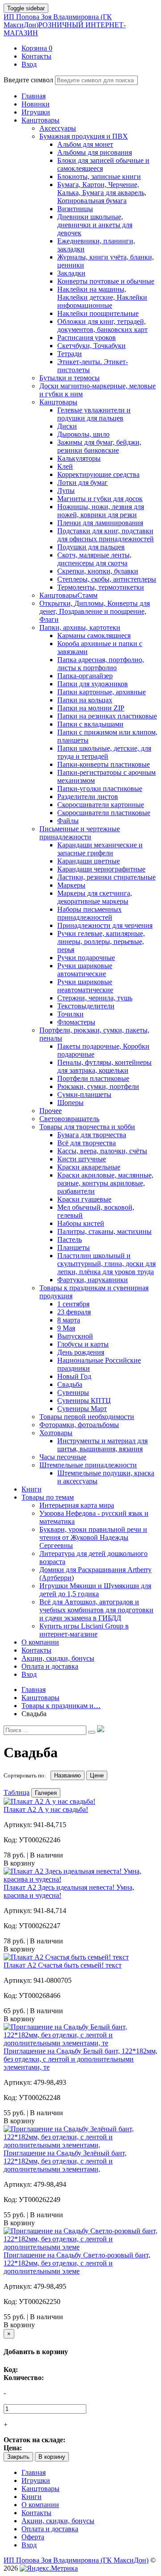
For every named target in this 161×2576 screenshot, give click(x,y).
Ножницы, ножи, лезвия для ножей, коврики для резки (101, 511)
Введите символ (28, 80)
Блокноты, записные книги (99, 176)
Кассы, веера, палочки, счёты (102, 1151)
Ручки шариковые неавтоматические (85, 986)
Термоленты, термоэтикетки (101, 587)
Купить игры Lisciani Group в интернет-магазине (84, 1630)
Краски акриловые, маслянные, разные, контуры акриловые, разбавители (105, 1183)
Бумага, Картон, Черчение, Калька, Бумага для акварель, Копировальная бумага (102, 193)
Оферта (33, 2537)
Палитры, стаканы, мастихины (104, 1231)
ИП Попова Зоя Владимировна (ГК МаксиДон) (65, 25)
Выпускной (75, 1336)
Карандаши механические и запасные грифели (100, 849)
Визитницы (75, 209)
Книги (32, 2497)
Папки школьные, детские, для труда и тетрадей (104, 752)
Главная (34, 2472)
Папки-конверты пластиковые (104, 764)
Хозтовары (56, 1433)
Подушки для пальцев (91, 547)
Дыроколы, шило (83, 434)
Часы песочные (63, 1457)
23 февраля (74, 1312)
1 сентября (73, 1304)
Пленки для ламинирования (100, 523)
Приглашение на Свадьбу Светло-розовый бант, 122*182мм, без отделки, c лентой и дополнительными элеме (77, 2263)
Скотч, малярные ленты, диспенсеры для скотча (94, 559)
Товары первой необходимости (87, 1417)
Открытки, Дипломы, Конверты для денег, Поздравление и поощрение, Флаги (95, 611)
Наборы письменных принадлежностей (89, 913)
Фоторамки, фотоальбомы (79, 1425)
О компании (40, 2505)
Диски (67, 426)
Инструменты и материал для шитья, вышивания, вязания (102, 1445)
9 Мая (66, 1328)
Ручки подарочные (86, 958)
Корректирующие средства (98, 474)
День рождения (81, 1352)
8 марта (69, 1320)
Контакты (36, 2513)
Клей (65, 466)
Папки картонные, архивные (102, 692)
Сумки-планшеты (84, 1095)
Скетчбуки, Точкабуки (91, 346)
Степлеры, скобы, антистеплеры (107, 579)
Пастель (70, 1239)
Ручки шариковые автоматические (85, 970)
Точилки (70, 1014)
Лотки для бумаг (83, 482)
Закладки (71, 273)
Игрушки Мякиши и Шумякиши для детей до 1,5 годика (95, 1590)
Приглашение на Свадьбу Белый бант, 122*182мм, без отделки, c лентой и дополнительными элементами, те (80, 2059)
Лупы (66, 491)
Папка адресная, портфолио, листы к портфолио (101, 664)
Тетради (70, 354)
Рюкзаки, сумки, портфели (98, 1086)
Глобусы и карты (83, 1344)
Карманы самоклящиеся (94, 635)
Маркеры (71, 885)
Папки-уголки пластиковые (100, 789)
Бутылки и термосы (70, 378)
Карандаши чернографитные (101, 869)
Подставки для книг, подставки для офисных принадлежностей (106, 535)
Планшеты (74, 1248)
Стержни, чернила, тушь (95, 998)
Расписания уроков (87, 338)
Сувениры (73, 1392)
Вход (29, 2545)
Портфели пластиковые (93, 1078)
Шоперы (70, 1103)
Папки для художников (93, 684)
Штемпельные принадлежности (88, 1465)
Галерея (46, 1793)
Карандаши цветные (89, 861)
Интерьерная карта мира (77, 1505)
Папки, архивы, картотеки (80, 627)
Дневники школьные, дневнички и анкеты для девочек (95, 225)
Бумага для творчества (92, 1135)
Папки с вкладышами (90, 724)
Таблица (17, 1792)
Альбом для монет (85, 144)
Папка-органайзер (85, 676)
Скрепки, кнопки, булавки (98, 571)
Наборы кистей (81, 1223)
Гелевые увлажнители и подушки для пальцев (94, 414)
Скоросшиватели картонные (101, 805)
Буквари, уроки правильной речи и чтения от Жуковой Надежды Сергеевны (93, 1537)
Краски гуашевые (84, 1199)
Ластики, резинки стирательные (106, 877)
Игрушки (36, 2480)
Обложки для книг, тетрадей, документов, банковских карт (102, 325)
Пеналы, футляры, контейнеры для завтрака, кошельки (104, 1066)
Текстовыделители (86, 1006)
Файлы (68, 821)
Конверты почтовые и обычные (106, 281)
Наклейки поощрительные (98, 313)
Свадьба (70, 1384)
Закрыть (18, 2457)
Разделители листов (88, 797)
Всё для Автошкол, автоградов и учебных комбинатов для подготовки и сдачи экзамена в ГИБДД (96, 1610)
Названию (68, 1775)
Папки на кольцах (85, 700)
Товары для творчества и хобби (87, 1127)
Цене (97, 1775)
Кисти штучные (82, 1159)
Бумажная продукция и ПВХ (84, 136)
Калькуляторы (79, 458)
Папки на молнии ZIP (91, 708)
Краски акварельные (89, 1167)
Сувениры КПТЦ (84, 1401)
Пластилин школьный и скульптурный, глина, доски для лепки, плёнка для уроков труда (106, 1264)
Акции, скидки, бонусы (58, 2521)
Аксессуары (58, 128)
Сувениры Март (82, 1409)
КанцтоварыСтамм (68, 595)
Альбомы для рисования (95, 152)
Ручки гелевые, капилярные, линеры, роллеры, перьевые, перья (101, 942)
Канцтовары (58, 402)
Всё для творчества (87, 1143)
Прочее (51, 1111)
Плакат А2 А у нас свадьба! (46, 1809)
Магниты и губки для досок (100, 499)
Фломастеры (76, 1022)
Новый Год (74, 1376)
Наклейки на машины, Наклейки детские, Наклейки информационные (102, 297)
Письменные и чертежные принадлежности (80, 833)
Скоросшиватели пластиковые (104, 813)
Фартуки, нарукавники (93, 1280)
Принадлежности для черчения (105, 925)
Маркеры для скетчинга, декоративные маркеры (95, 897)
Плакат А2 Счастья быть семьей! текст (63, 1965)
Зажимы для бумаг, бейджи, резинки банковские (99, 446)
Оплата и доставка (50, 2529)
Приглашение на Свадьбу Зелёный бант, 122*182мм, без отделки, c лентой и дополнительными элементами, (65, 2161)
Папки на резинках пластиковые (107, 716)
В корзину (52, 2457)
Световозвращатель (69, 1119)
